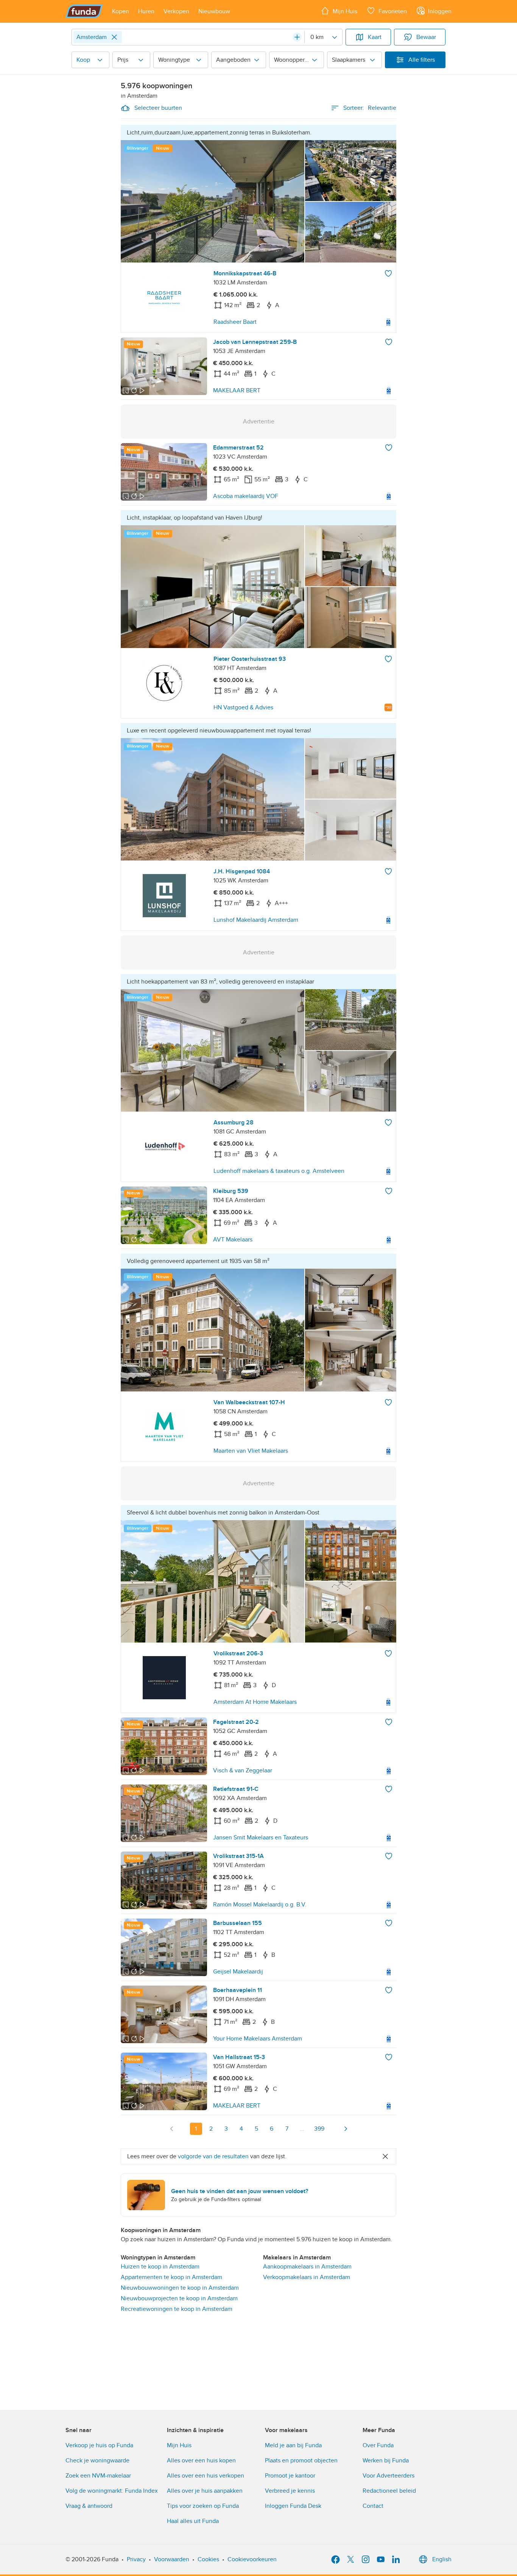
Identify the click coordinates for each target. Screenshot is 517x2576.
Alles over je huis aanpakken (205, 2491)
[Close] (114, 37)
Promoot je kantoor (290, 2476)
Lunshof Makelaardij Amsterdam (256, 920)
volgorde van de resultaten (213, 2156)
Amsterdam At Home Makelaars (255, 1702)
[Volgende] (346, 2129)
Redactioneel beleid (389, 2491)
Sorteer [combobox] (370, 108)
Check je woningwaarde (97, 2460)
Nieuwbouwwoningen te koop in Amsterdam (180, 2288)
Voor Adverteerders (389, 2476)
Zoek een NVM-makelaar (98, 2476)
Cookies (208, 2559)
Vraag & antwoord (89, 2506)
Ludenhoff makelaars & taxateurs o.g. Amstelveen (279, 1171)
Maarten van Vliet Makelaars (251, 1451)
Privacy (136, 2559)
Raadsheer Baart (235, 322)
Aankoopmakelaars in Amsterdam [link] (307, 2267)
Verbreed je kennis (290, 2491)
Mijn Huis (179, 2445)
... (302, 2129)
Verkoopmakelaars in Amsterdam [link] (307, 2277)
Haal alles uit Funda (193, 2521)
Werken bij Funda (386, 2460)
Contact (373, 2506)
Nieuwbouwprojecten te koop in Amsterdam (179, 2298)
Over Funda (378, 2445)
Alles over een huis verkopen (206, 2476)
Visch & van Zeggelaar (243, 1770)
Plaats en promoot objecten (301, 2460)
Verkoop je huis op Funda (99, 2445)
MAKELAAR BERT (237, 390)
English (442, 2559)
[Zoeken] (297, 37)
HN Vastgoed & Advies (243, 707)
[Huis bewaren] (388, 273)
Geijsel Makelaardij (238, 1972)
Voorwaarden (172, 2559)
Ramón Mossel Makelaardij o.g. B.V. (260, 1905)
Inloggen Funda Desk (293, 2506)
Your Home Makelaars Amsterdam (258, 2039)
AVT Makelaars (233, 1240)
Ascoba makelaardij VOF (246, 496)
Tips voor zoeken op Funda (203, 2506)
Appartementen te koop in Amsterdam (171, 2277)
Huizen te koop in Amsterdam (160, 2267)
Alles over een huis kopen (201, 2460)
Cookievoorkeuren (252, 2559)
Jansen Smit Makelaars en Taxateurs (261, 1838)
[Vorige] (172, 2129)
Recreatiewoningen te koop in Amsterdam (177, 2309)
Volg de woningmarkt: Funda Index (112, 2491)
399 (319, 2129)
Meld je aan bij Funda (293, 2445)
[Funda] (84, 11)
